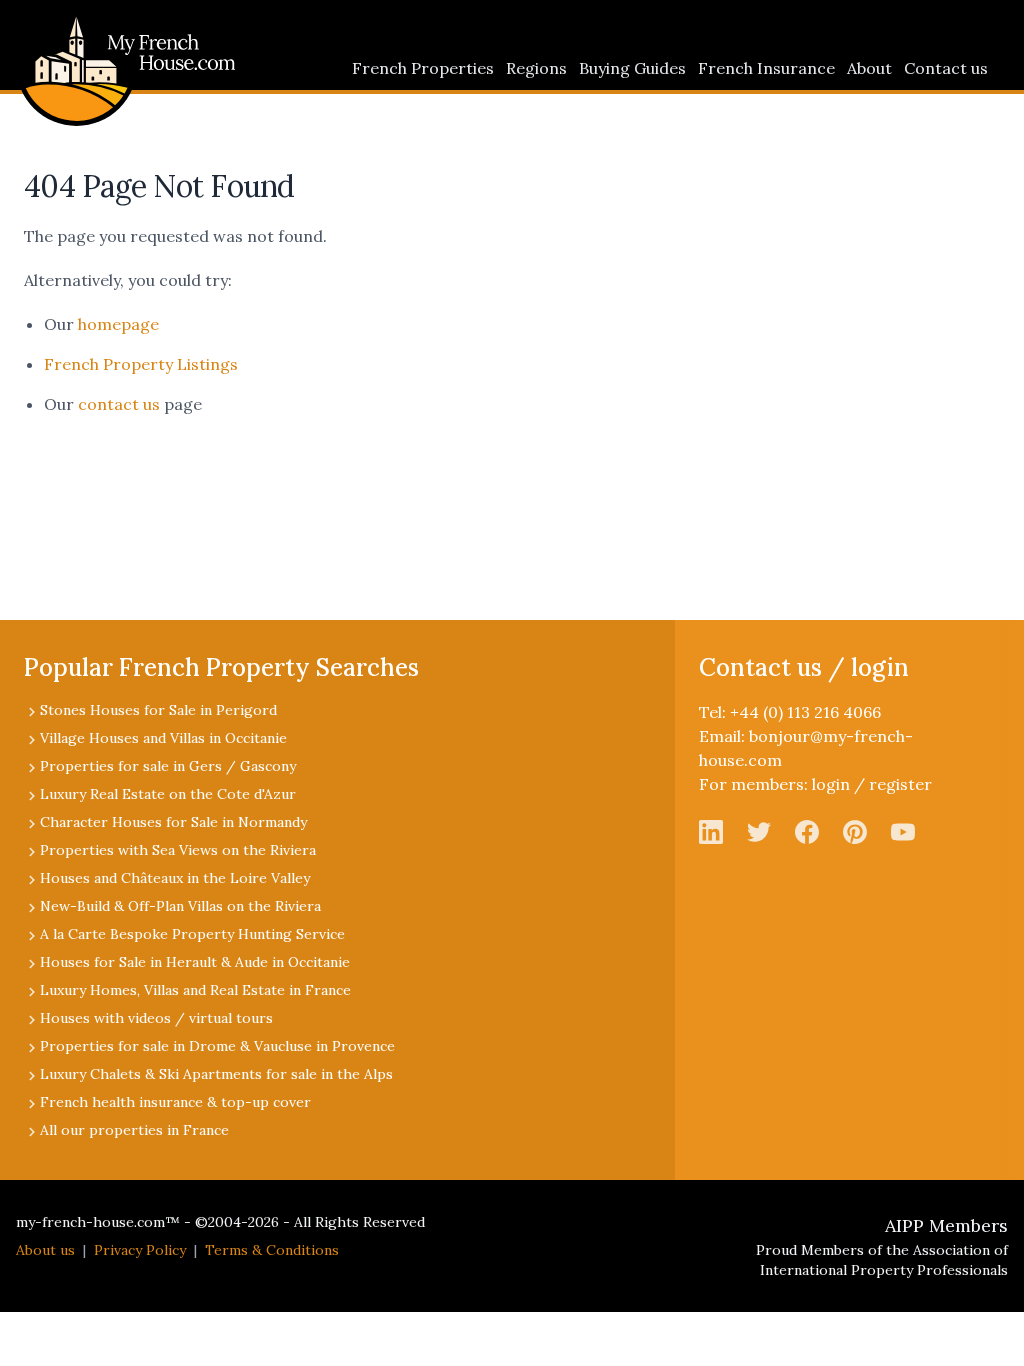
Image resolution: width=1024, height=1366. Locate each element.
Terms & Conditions (272, 1250)
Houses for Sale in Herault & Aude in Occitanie (195, 962)
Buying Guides (632, 68)
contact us (119, 404)
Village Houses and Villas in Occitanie (163, 738)
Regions (536, 68)
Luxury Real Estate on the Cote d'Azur (168, 794)
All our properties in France (134, 1130)
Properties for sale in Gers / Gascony (168, 766)
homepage (118, 324)
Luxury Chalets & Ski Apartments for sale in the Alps (216, 1074)
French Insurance (766, 68)
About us (45, 1250)
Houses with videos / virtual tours (156, 1018)
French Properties (423, 68)
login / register (872, 784)
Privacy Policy (140, 1250)
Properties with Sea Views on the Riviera (178, 850)
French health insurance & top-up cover (175, 1102)
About (869, 68)
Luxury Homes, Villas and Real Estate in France (195, 990)
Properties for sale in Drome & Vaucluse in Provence (217, 1046)
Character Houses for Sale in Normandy (173, 822)
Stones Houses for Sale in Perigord (158, 710)
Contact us (946, 68)
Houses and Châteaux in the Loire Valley (175, 878)
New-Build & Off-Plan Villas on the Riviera (180, 906)
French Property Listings (141, 364)
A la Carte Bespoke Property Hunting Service (192, 934)
